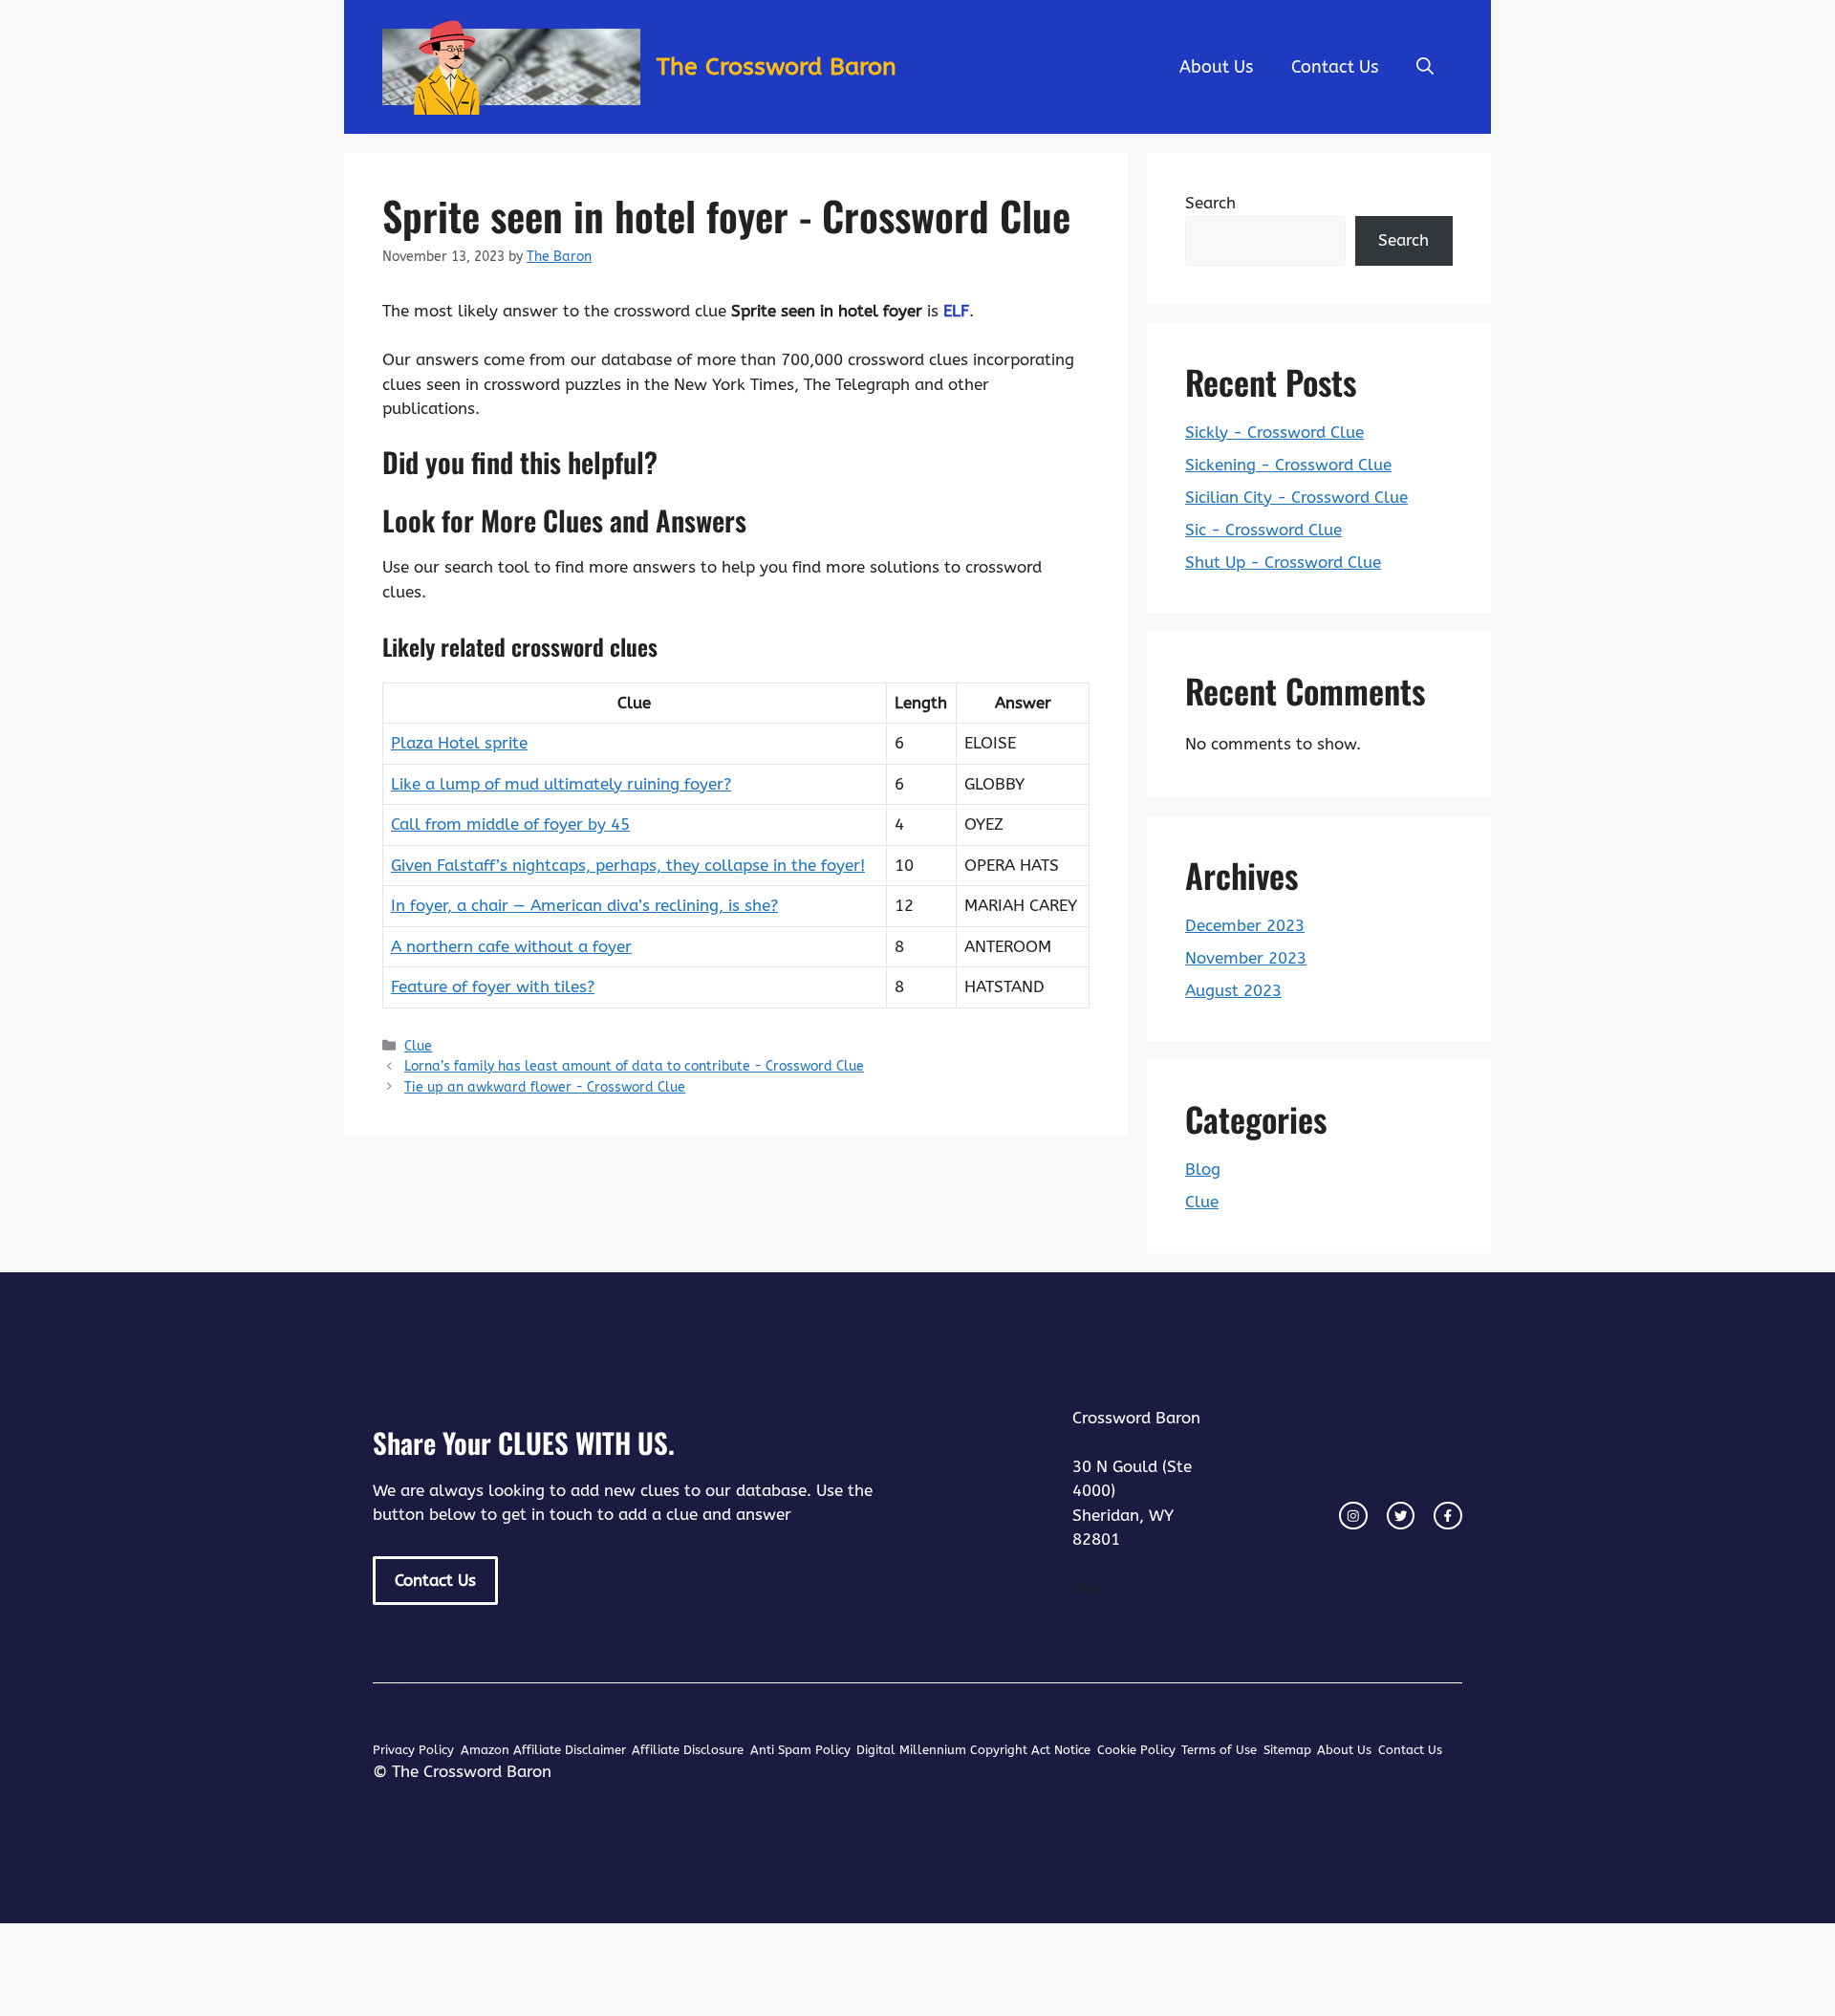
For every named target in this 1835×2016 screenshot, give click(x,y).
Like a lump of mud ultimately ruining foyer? (561, 784)
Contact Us (1335, 67)
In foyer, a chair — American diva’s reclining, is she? (584, 905)
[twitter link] (1401, 1516)
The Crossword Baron (777, 67)
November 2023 (1246, 958)
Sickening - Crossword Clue (1288, 465)
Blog (1203, 1169)
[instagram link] (1353, 1516)
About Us (1216, 67)
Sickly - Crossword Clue (1274, 432)
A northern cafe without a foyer (511, 946)
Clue (418, 1046)
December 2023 (1245, 925)
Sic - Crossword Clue (1263, 530)
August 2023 (1233, 990)
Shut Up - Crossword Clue (1283, 562)
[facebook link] (1448, 1516)
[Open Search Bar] (1425, 67)
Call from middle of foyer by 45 (510, 824)
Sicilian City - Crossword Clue (1296, 497)
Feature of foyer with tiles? (493, 986)
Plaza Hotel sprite (459, 743)
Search (1210, 203)
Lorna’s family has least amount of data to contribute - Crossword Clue (634, 1066)
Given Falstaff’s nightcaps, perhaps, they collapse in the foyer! (628, 865)
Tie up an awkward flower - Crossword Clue (545, 1087)
